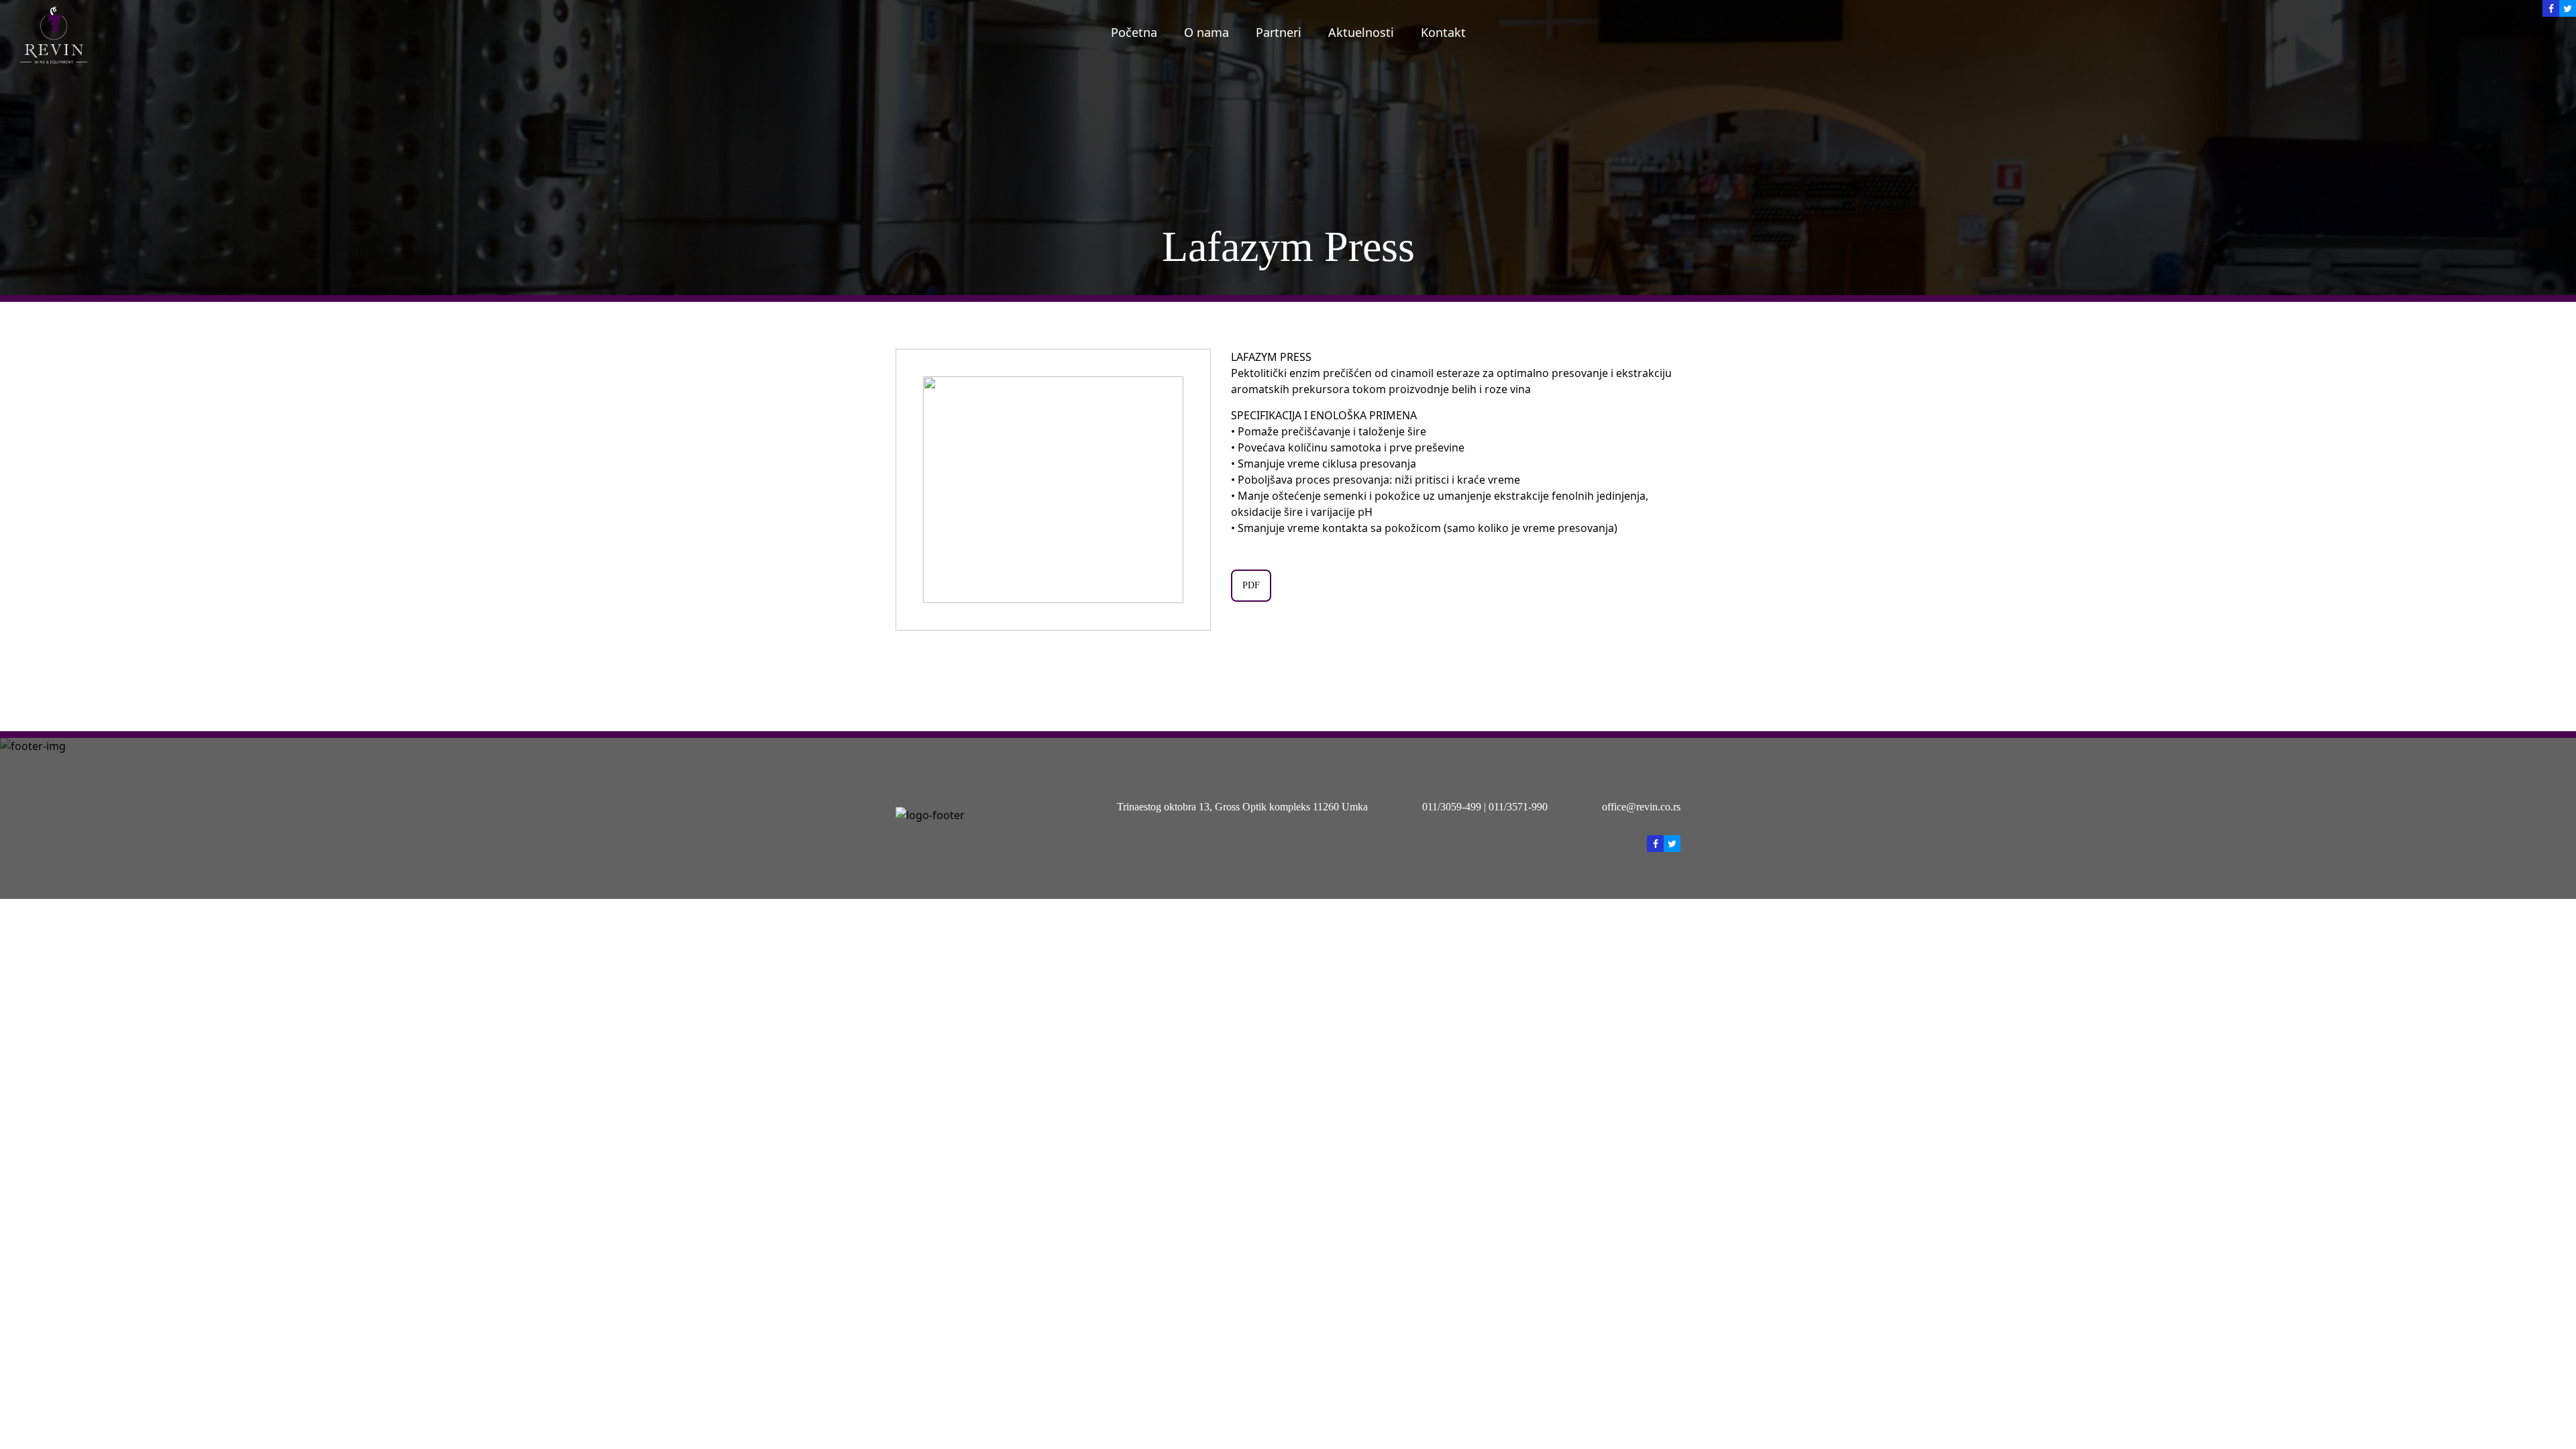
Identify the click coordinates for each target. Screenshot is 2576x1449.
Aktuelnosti (1361, 32)
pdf (1251, 585)
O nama (1206, 32)
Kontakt (1443, 32)
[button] (1194, 490)
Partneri (1279, 32)
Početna (1134, 32)
